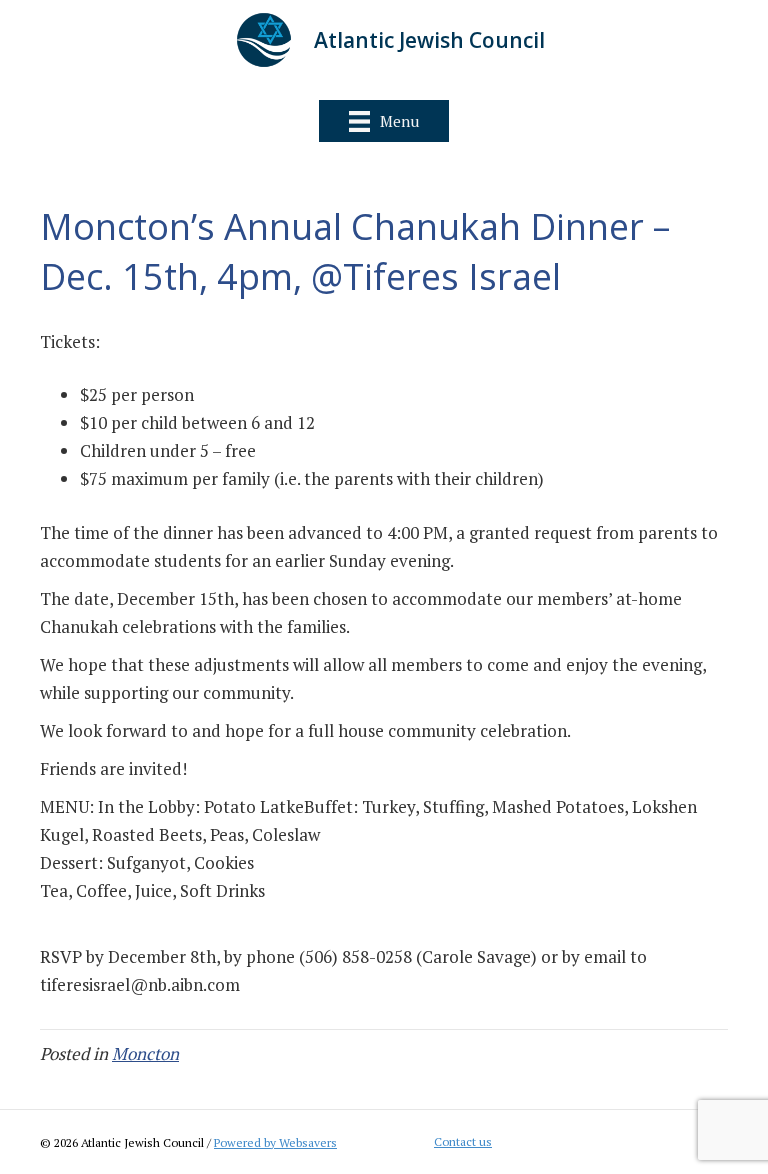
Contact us (463, 1141)
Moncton (145, 1053)
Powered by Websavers (275, 1142)
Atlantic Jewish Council (429, 40)
